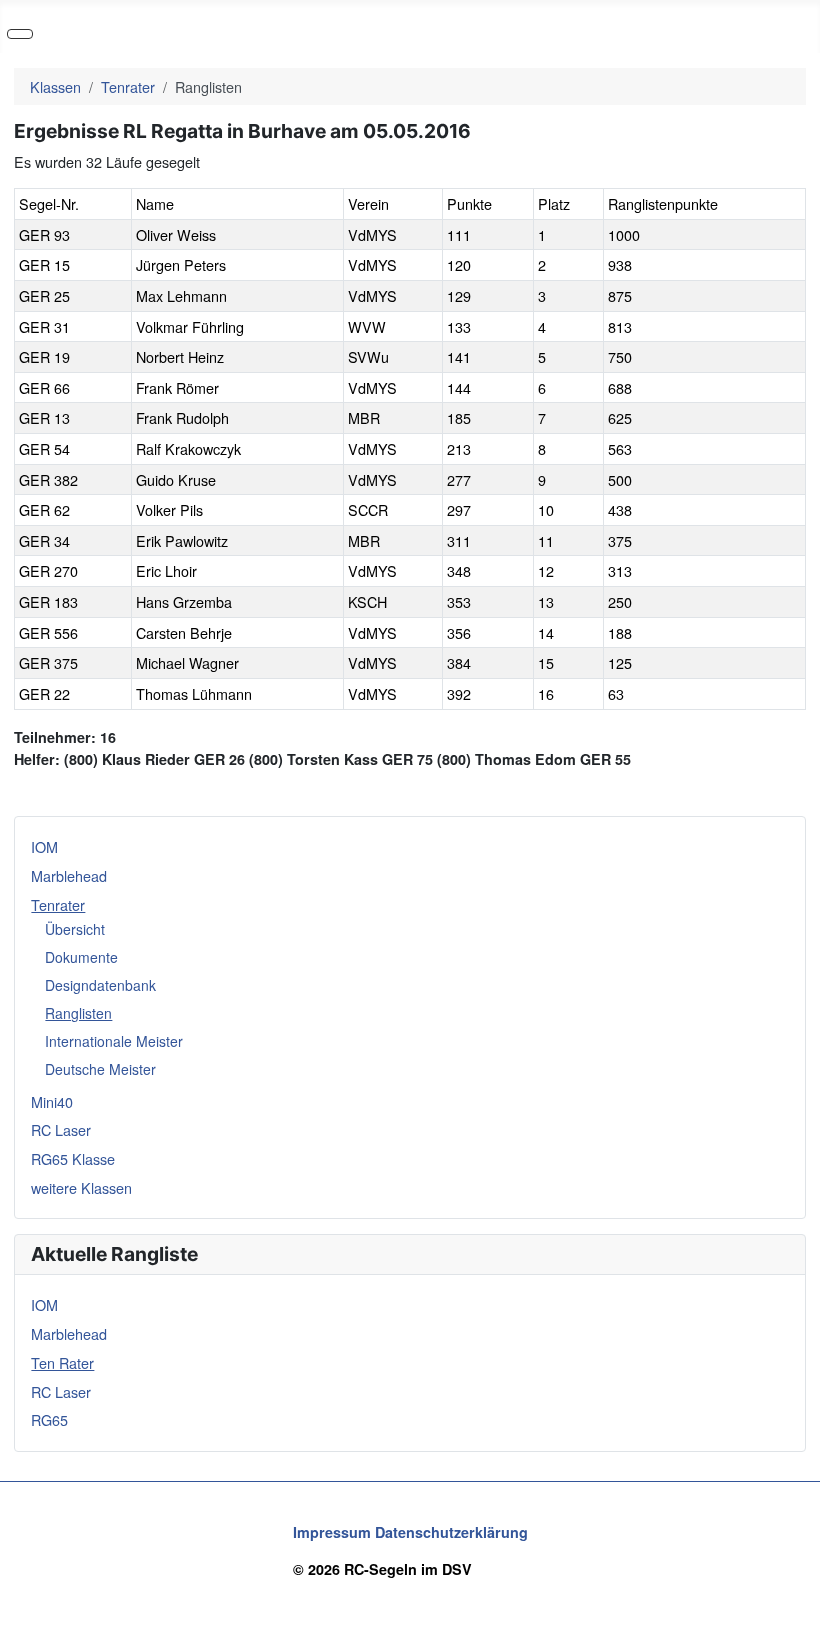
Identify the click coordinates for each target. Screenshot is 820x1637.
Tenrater (58, 904)
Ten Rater (62, 1362)
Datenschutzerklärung (451, 1532)
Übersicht (75, 929)
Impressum (332, 1532)
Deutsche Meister (100, 1069)
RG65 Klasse (73, 1158)
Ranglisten (78, 1013)
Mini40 (52, 1101)
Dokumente (81, 957)
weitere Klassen (81, 1187)
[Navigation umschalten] (20, 34)
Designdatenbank (100, 985)
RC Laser (61, 1129)
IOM (44, 846)
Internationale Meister (114, 1041)
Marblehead (69, 875)
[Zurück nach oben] (796, 1613)
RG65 (49, 1419)
